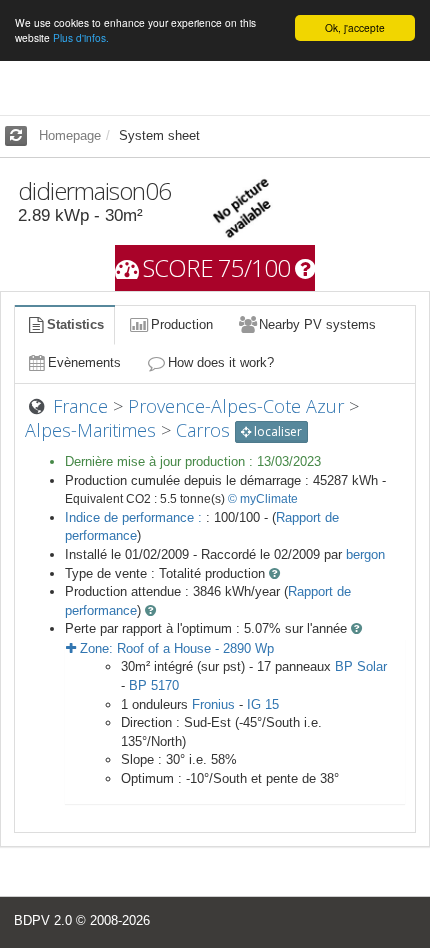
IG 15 (263, 704)
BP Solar (361, 666)
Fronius (213, 704)
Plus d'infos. (81, 37)
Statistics (75, 324)
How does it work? (221, 362)
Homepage (70, 135)
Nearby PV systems (317, 324)
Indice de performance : (135, 517)
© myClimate (263, 499)
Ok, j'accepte (355, 27)
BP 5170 (154, 685)
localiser (276, 431)
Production (182, 324)
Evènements (84, 362)
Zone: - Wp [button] (175, 648)
